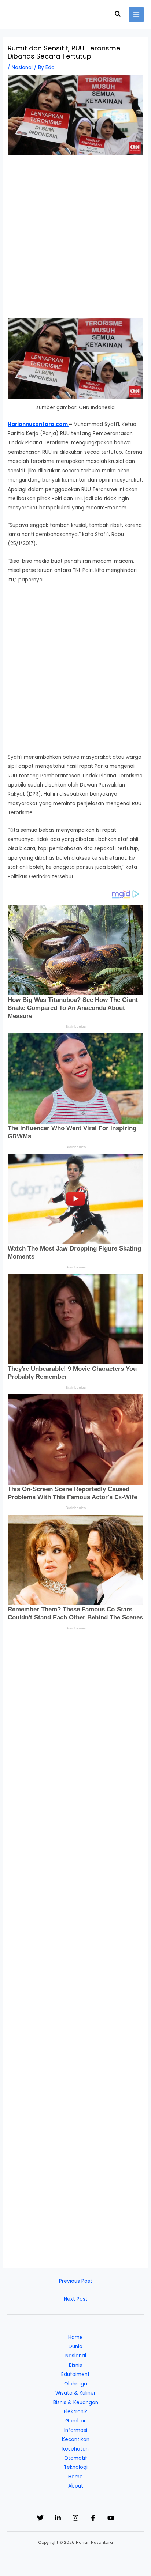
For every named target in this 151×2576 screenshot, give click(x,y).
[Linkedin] (58, 2518)
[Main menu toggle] (137, 14)
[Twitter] (40, 2518)
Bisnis (75, 2365)
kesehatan (75, 2449)
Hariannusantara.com (38, 424)
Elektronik (75, 2412)
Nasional (22, 67)
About (76, 2486)
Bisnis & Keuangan (76, 2402)
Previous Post (76, 2281)
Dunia (75, 2347)
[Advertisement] (75, 240)
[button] (118, 15)
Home (75, 2337)
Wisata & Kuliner (75, 2393)
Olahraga (76, 2384)
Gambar (75, 2421)
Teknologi (76, 2467)
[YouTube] (111, 2518)
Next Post (76, 2299)
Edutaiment (75, 2374)
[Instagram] (75, 2518)
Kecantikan (76, 2439)
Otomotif (76, 2458)
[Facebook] (93, 2518)
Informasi (76, 2430)
